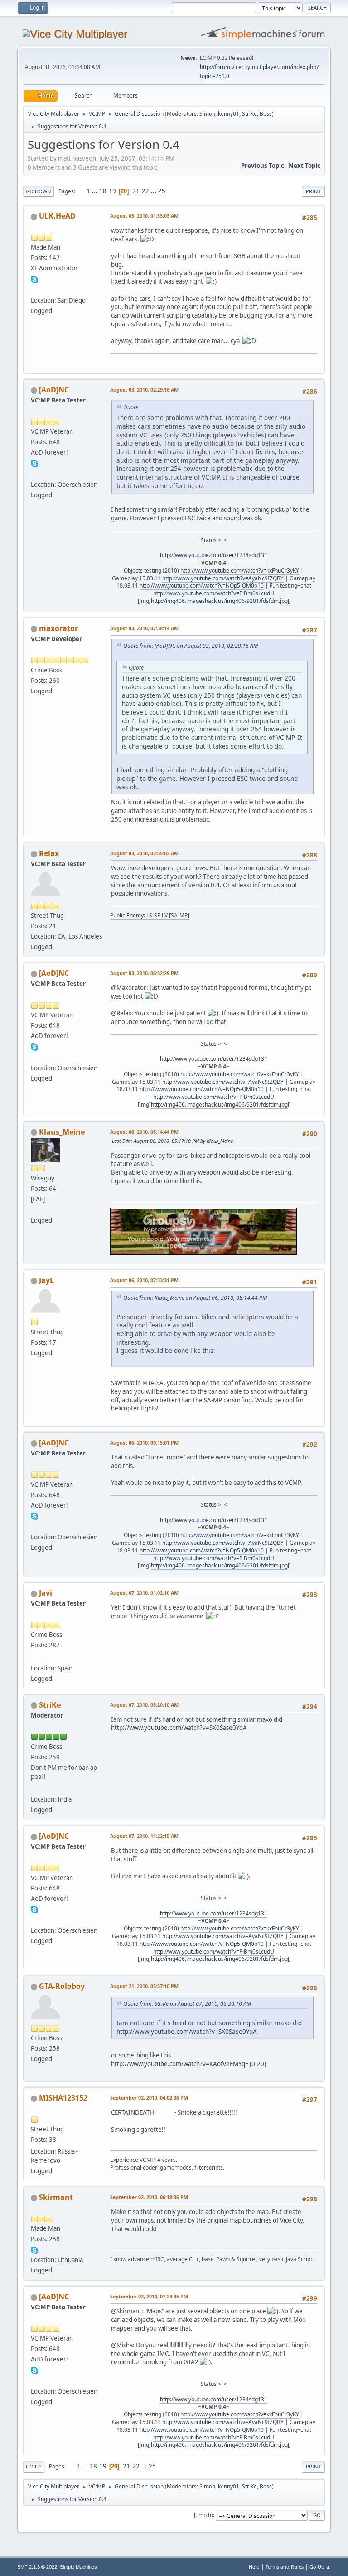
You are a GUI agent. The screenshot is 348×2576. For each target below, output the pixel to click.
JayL (46, 1280)
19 (112, 191)
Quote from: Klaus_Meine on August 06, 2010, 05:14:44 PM (195, 1298)
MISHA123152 (63, 2098)
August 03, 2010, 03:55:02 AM (144, 853)
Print (313, 191)
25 (162, 191)
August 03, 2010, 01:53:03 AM (144, 216)
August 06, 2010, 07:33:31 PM (144, 1280)
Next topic (304, 166)
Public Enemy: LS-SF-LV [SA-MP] (150, 915)
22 (145, 191)
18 (103, 191)
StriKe (249, 114)
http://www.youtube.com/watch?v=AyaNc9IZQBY (223, 578)
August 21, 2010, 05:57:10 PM (144, 1986)
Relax (49, 853)
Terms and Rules (285, 2567)
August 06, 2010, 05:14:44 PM (144, 1132)
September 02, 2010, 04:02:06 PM (149, 2098)
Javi (46, 1593)
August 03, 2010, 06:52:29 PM (144, 973)
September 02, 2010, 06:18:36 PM (149, 2197)
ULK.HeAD (57, 216)
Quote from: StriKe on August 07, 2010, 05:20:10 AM (187, 2004)
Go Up (34, 2466)
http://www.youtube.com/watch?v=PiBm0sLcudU (214, 593)
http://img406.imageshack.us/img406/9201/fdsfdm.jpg (219, 601)
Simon (207, 114)
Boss (266, 114)
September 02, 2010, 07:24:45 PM (149, 2296)
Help (254, 2567)
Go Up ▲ (320, 2567)
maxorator (58, 628)
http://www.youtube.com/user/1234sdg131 (214, 555)
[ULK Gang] (34, 289)
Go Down (39, 191)
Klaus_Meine (62, 1132)
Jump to (203, 2515)
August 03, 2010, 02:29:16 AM (144, 389)
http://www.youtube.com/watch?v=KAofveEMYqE (180, 2064)
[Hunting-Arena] (34, 1788)
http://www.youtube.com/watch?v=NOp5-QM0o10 (202, 585)
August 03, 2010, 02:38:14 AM (144, 628)
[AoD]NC (54, 390)
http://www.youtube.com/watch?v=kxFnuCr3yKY (240, 571)
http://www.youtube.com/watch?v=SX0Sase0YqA (179, 1728)
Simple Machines (78, 2567)
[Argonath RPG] (34, 1210)
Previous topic (263, 166)
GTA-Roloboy (62, 1986)
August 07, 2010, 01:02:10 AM (144, 1593)
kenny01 (229, 114)
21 (136, 191)
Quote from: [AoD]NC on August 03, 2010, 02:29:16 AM (191, 646)
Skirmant (56, 2197)
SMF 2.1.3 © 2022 (37, 2567)
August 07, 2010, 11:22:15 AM (144, 1836)
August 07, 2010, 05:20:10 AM (144, 1705)
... (95, 191)
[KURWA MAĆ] (34, 473)
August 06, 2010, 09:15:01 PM (144, 1442)
